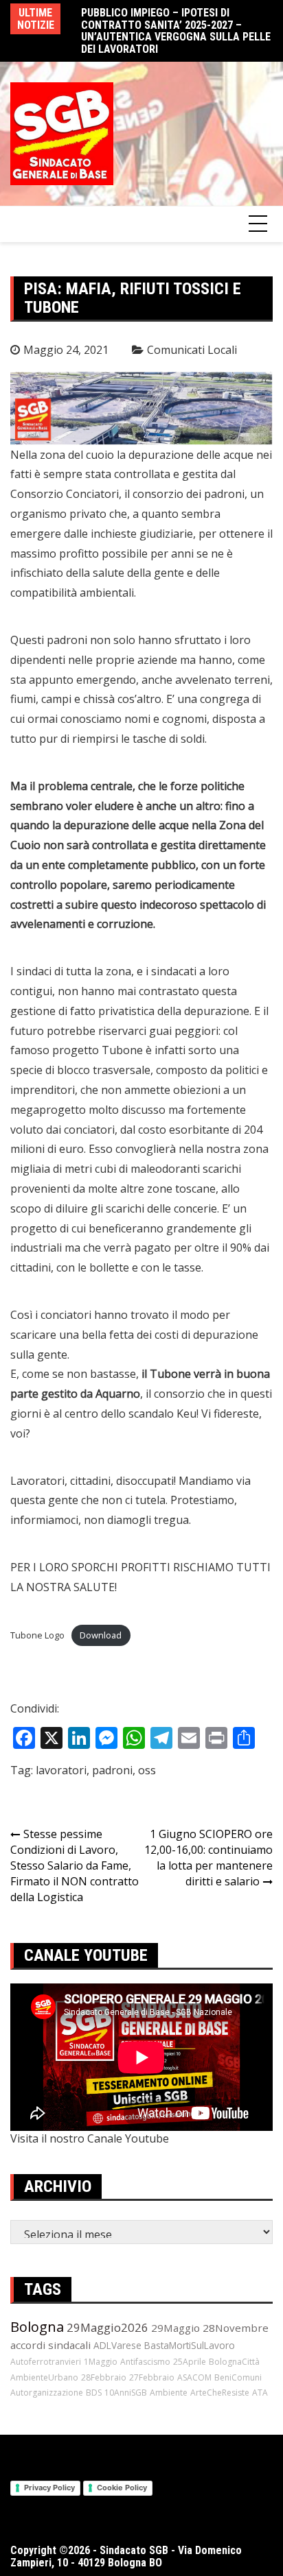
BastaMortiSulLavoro (190, 2345)
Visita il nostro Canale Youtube (90, 2138)
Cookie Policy (122, 2488)
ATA (260, 2393)
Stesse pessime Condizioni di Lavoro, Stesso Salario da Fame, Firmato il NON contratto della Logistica (75, 1865)
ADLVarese (117, 2345)
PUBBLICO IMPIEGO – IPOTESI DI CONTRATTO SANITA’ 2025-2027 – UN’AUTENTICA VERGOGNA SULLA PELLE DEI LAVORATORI (176, 31)
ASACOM (194, 2377)
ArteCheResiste (220, 2393)
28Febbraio (104, 2377)
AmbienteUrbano (44, 2377)
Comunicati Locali (192, 350)
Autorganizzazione (47, 2393)
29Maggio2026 (107, 2327)
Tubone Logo (37, 1635)
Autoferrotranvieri (46, 2362)
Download (101, 1635)
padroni (112, 1770)
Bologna (37, 2327)
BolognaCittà (234, 2362)
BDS (94, 2393)
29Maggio (176, 2328)
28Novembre (236, 2328)
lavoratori (61, 1770)
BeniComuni (238, 2377)
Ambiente (169, 2393)
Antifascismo (145, 2362)
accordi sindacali (50, 2345)
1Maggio (101, 2362)
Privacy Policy (49, 2488)
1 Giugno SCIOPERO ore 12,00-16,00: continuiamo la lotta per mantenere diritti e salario (208, 1858)
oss (147, 1770)
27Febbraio (152, 2377)
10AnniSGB (126, 2393)
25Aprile (190, 2362)
